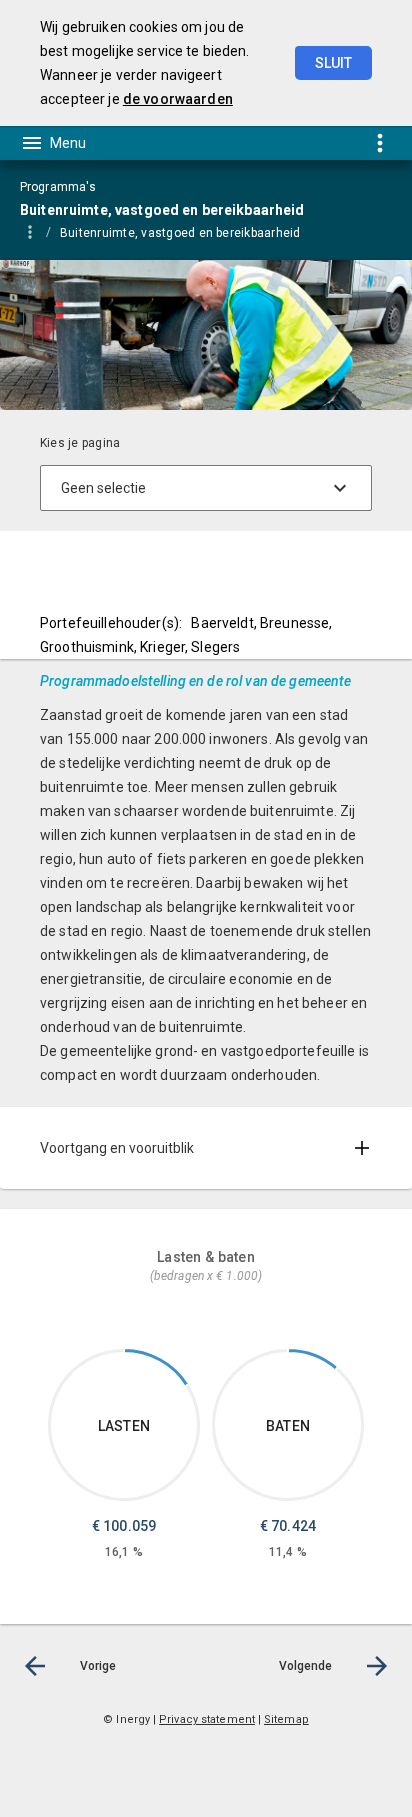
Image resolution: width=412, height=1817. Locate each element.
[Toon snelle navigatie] (379, 142)
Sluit (333, 63)
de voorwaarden (178, 99)
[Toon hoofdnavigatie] (53, 143)
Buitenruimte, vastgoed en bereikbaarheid (180, 233)
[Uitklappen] (362, 1148)
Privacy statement (207, 1719)
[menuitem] (190, 232)
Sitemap (286, 1719)
